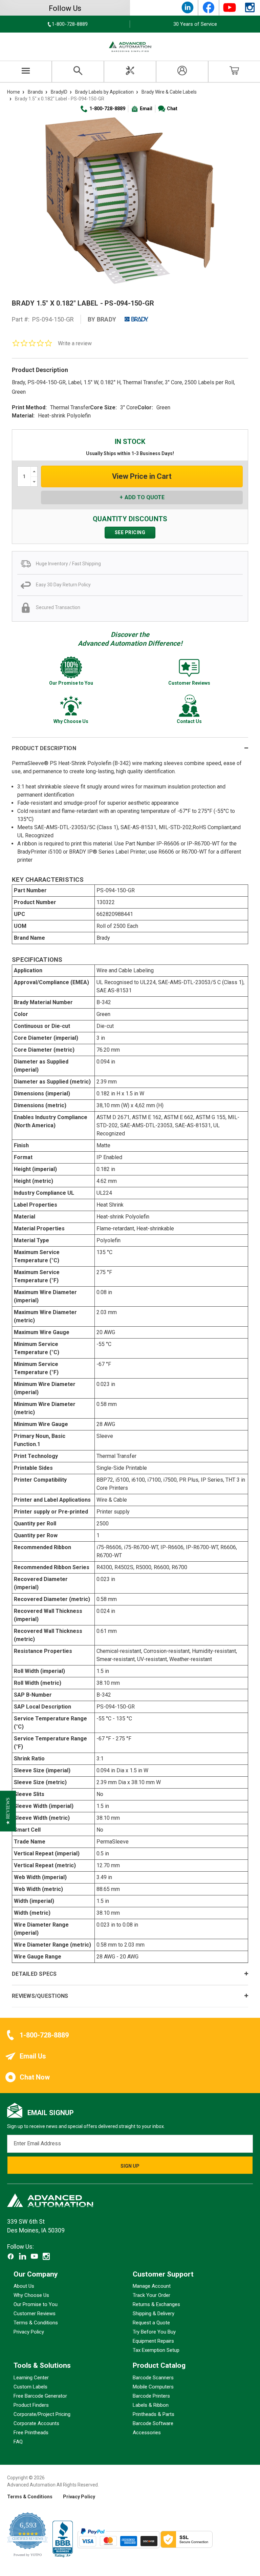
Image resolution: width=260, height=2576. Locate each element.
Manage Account (152, 2286)
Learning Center (31, 2378)
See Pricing (130, 532)
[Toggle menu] (26, 72)
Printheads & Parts (154, 2414)
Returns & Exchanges (156, 2305)
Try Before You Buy (154, 2332)
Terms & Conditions (36, 2323)
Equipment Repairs (153, 2341)
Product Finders (31, 2405)
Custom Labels (30, 2387)
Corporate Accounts (36, 2423)
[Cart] (234, 72)
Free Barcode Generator (40, 2396)
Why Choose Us (31, 2296)
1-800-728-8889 (107, 109)
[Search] (78, 72)
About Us (24, 2286)
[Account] (182, 72)
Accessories (147, 2433)
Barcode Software (153, 2423)
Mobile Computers (153, 2387)
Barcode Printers (151, 2396)
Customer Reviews (35, 2314)
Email (146, 109)
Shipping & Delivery (154, 2314)
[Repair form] (130, 72)
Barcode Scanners (153, 2378)
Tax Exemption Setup (156, 2350)
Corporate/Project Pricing (42, 2414)
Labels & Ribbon (151, 2405)
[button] (8, 1811)
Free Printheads (31, 2433)
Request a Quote (151, 2323)
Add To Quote (145, 497)
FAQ (18, 2442)
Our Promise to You (36, 2305)
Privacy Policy (29, 2332)
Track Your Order (151, 2296)
